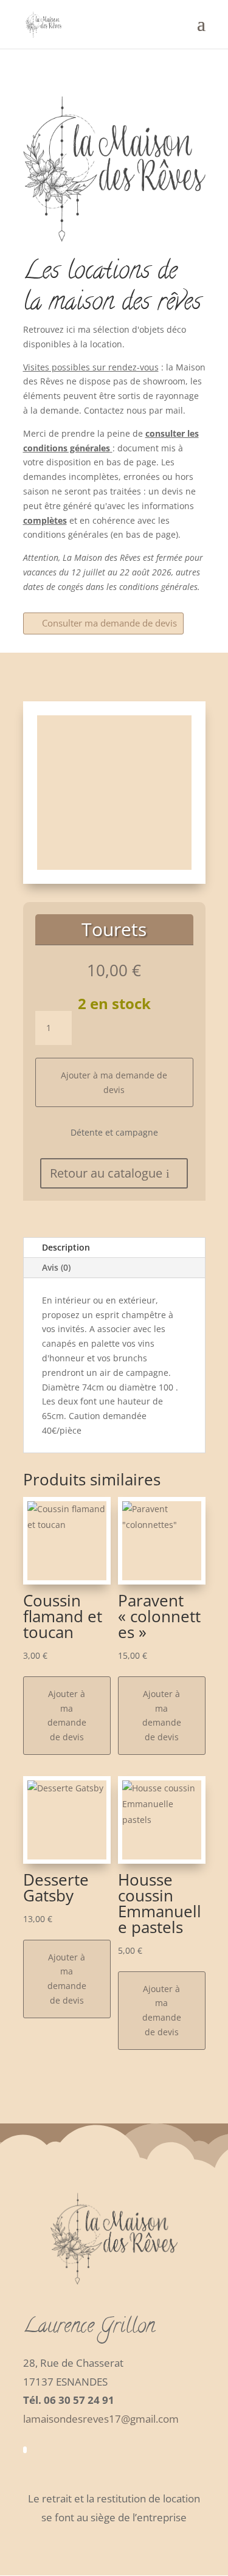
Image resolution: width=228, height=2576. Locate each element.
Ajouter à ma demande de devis (114, 1082)
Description (66, 1247)
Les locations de (100, 273)
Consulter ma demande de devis (109, 623)
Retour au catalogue (106, 1173)
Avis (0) (56, 1267)
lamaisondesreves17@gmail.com (101, 2419)
